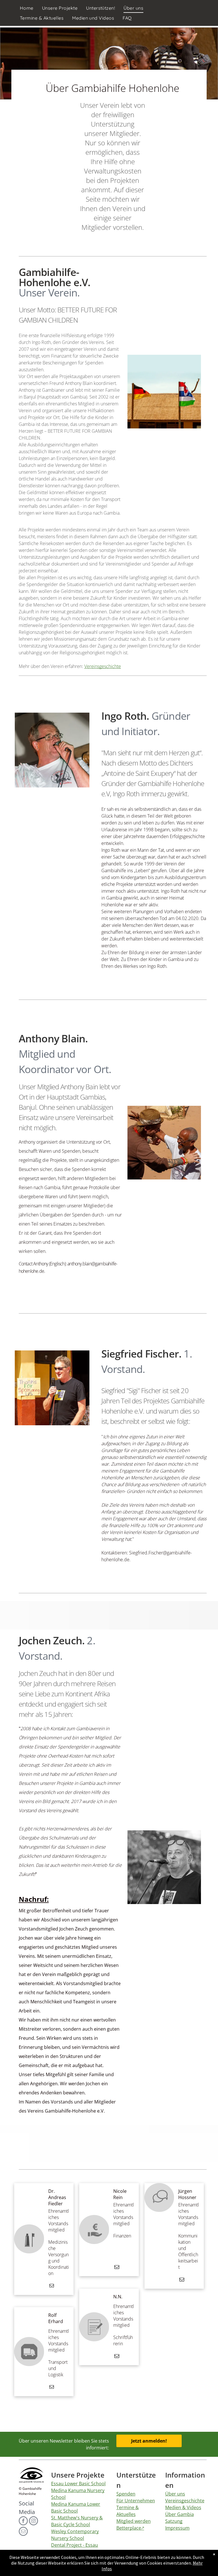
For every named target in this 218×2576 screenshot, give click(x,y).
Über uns (175, 2494)
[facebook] (23, 2522)
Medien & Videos (183, 2507)
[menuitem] (27, 8)
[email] (52, 2286)
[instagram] (33, 2522)
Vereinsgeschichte (103, 666)
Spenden (126, 2494)
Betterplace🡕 (130, 2528)
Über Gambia (180, 2514)
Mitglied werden (134, 2521)
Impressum (177, 2528)
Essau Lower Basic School (78, 2484)
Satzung (174, 2521)
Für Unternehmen (136, 2501)
